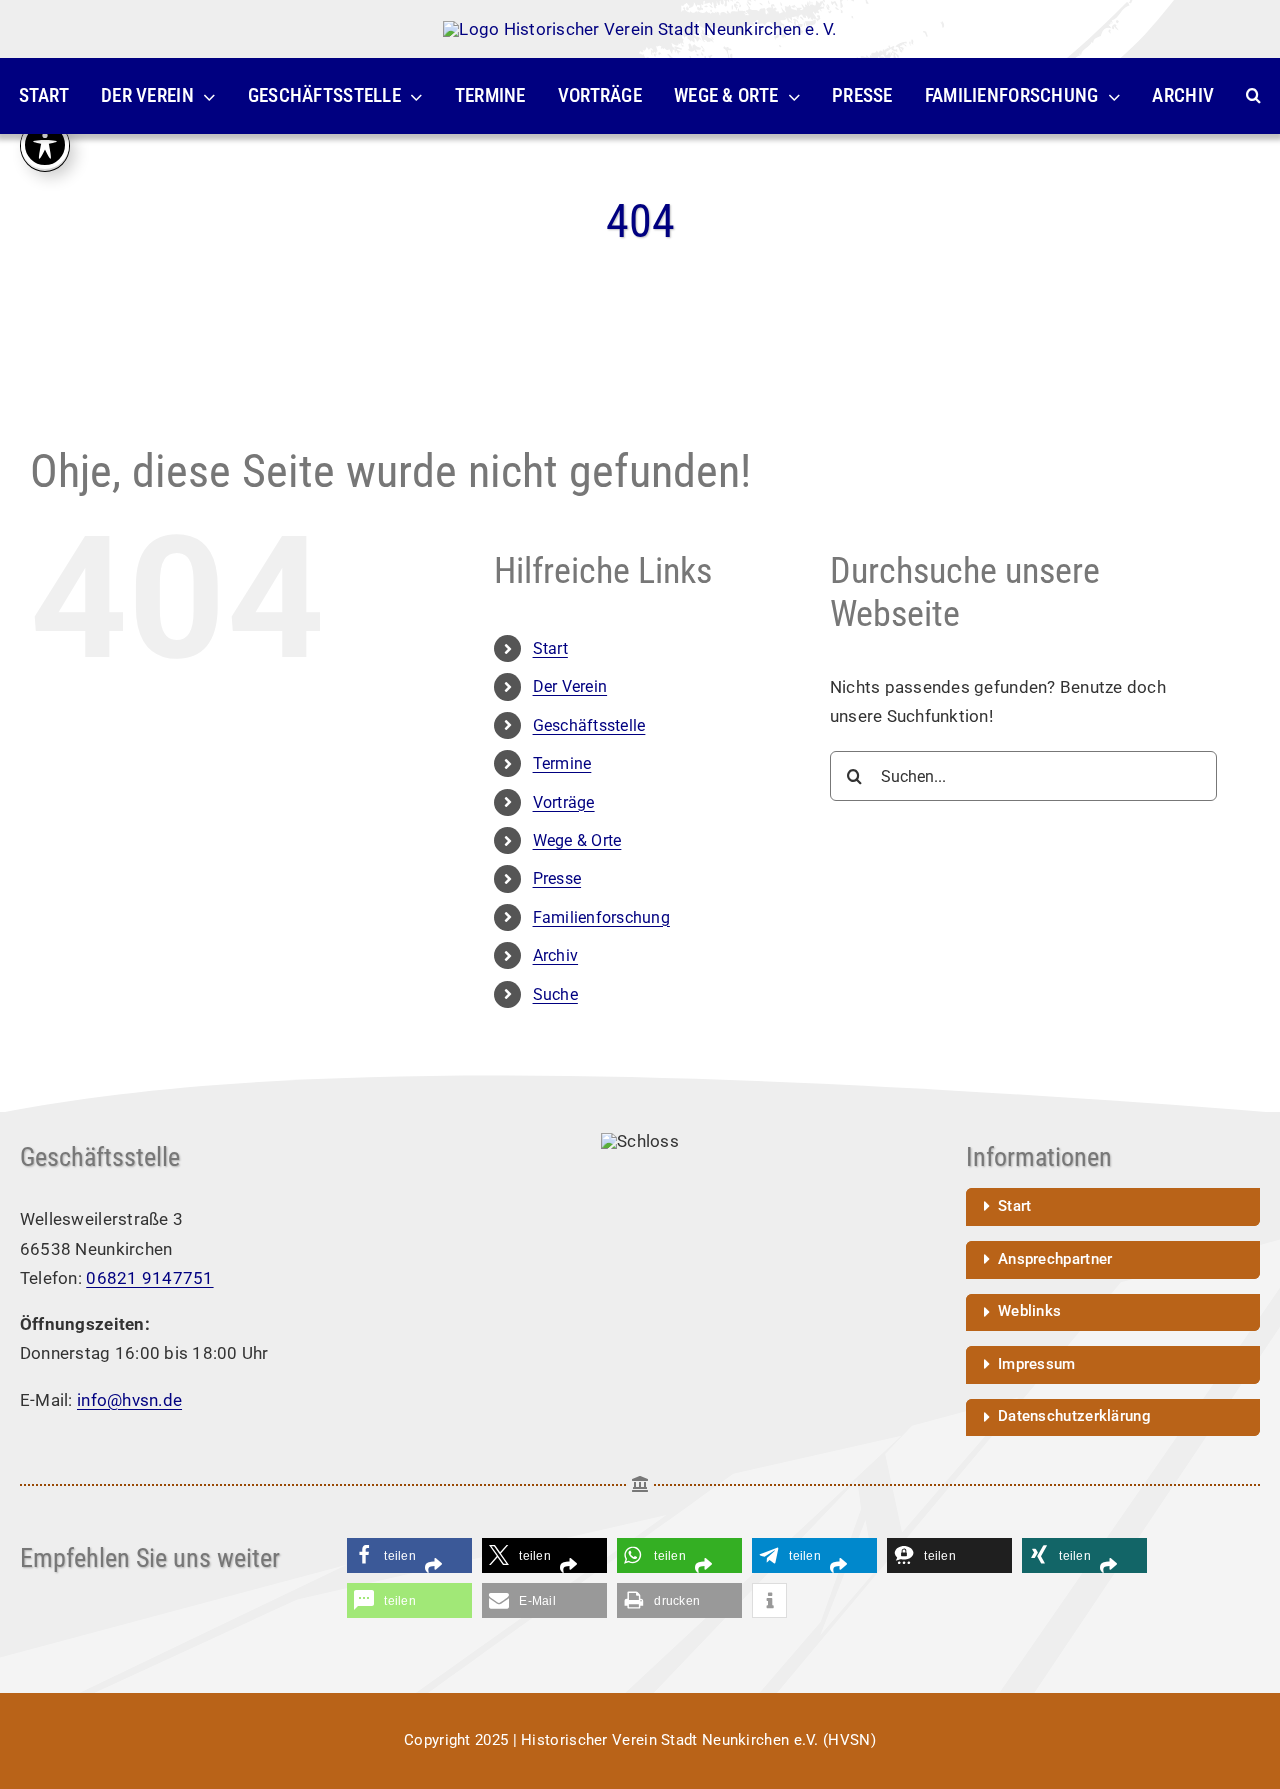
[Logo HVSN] (639, 29)
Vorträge (564, 802)
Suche (555, 994)
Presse (557, 878)
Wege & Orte (577, 840)
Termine (562, 763)
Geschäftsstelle (589, 725)
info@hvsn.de (129, 1400)
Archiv (556, 955)
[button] (1253, 96)
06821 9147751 (149, 1278)
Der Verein (570, 686)
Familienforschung (601, 917)
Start (550, 648)
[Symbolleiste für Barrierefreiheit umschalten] (45, 145)
